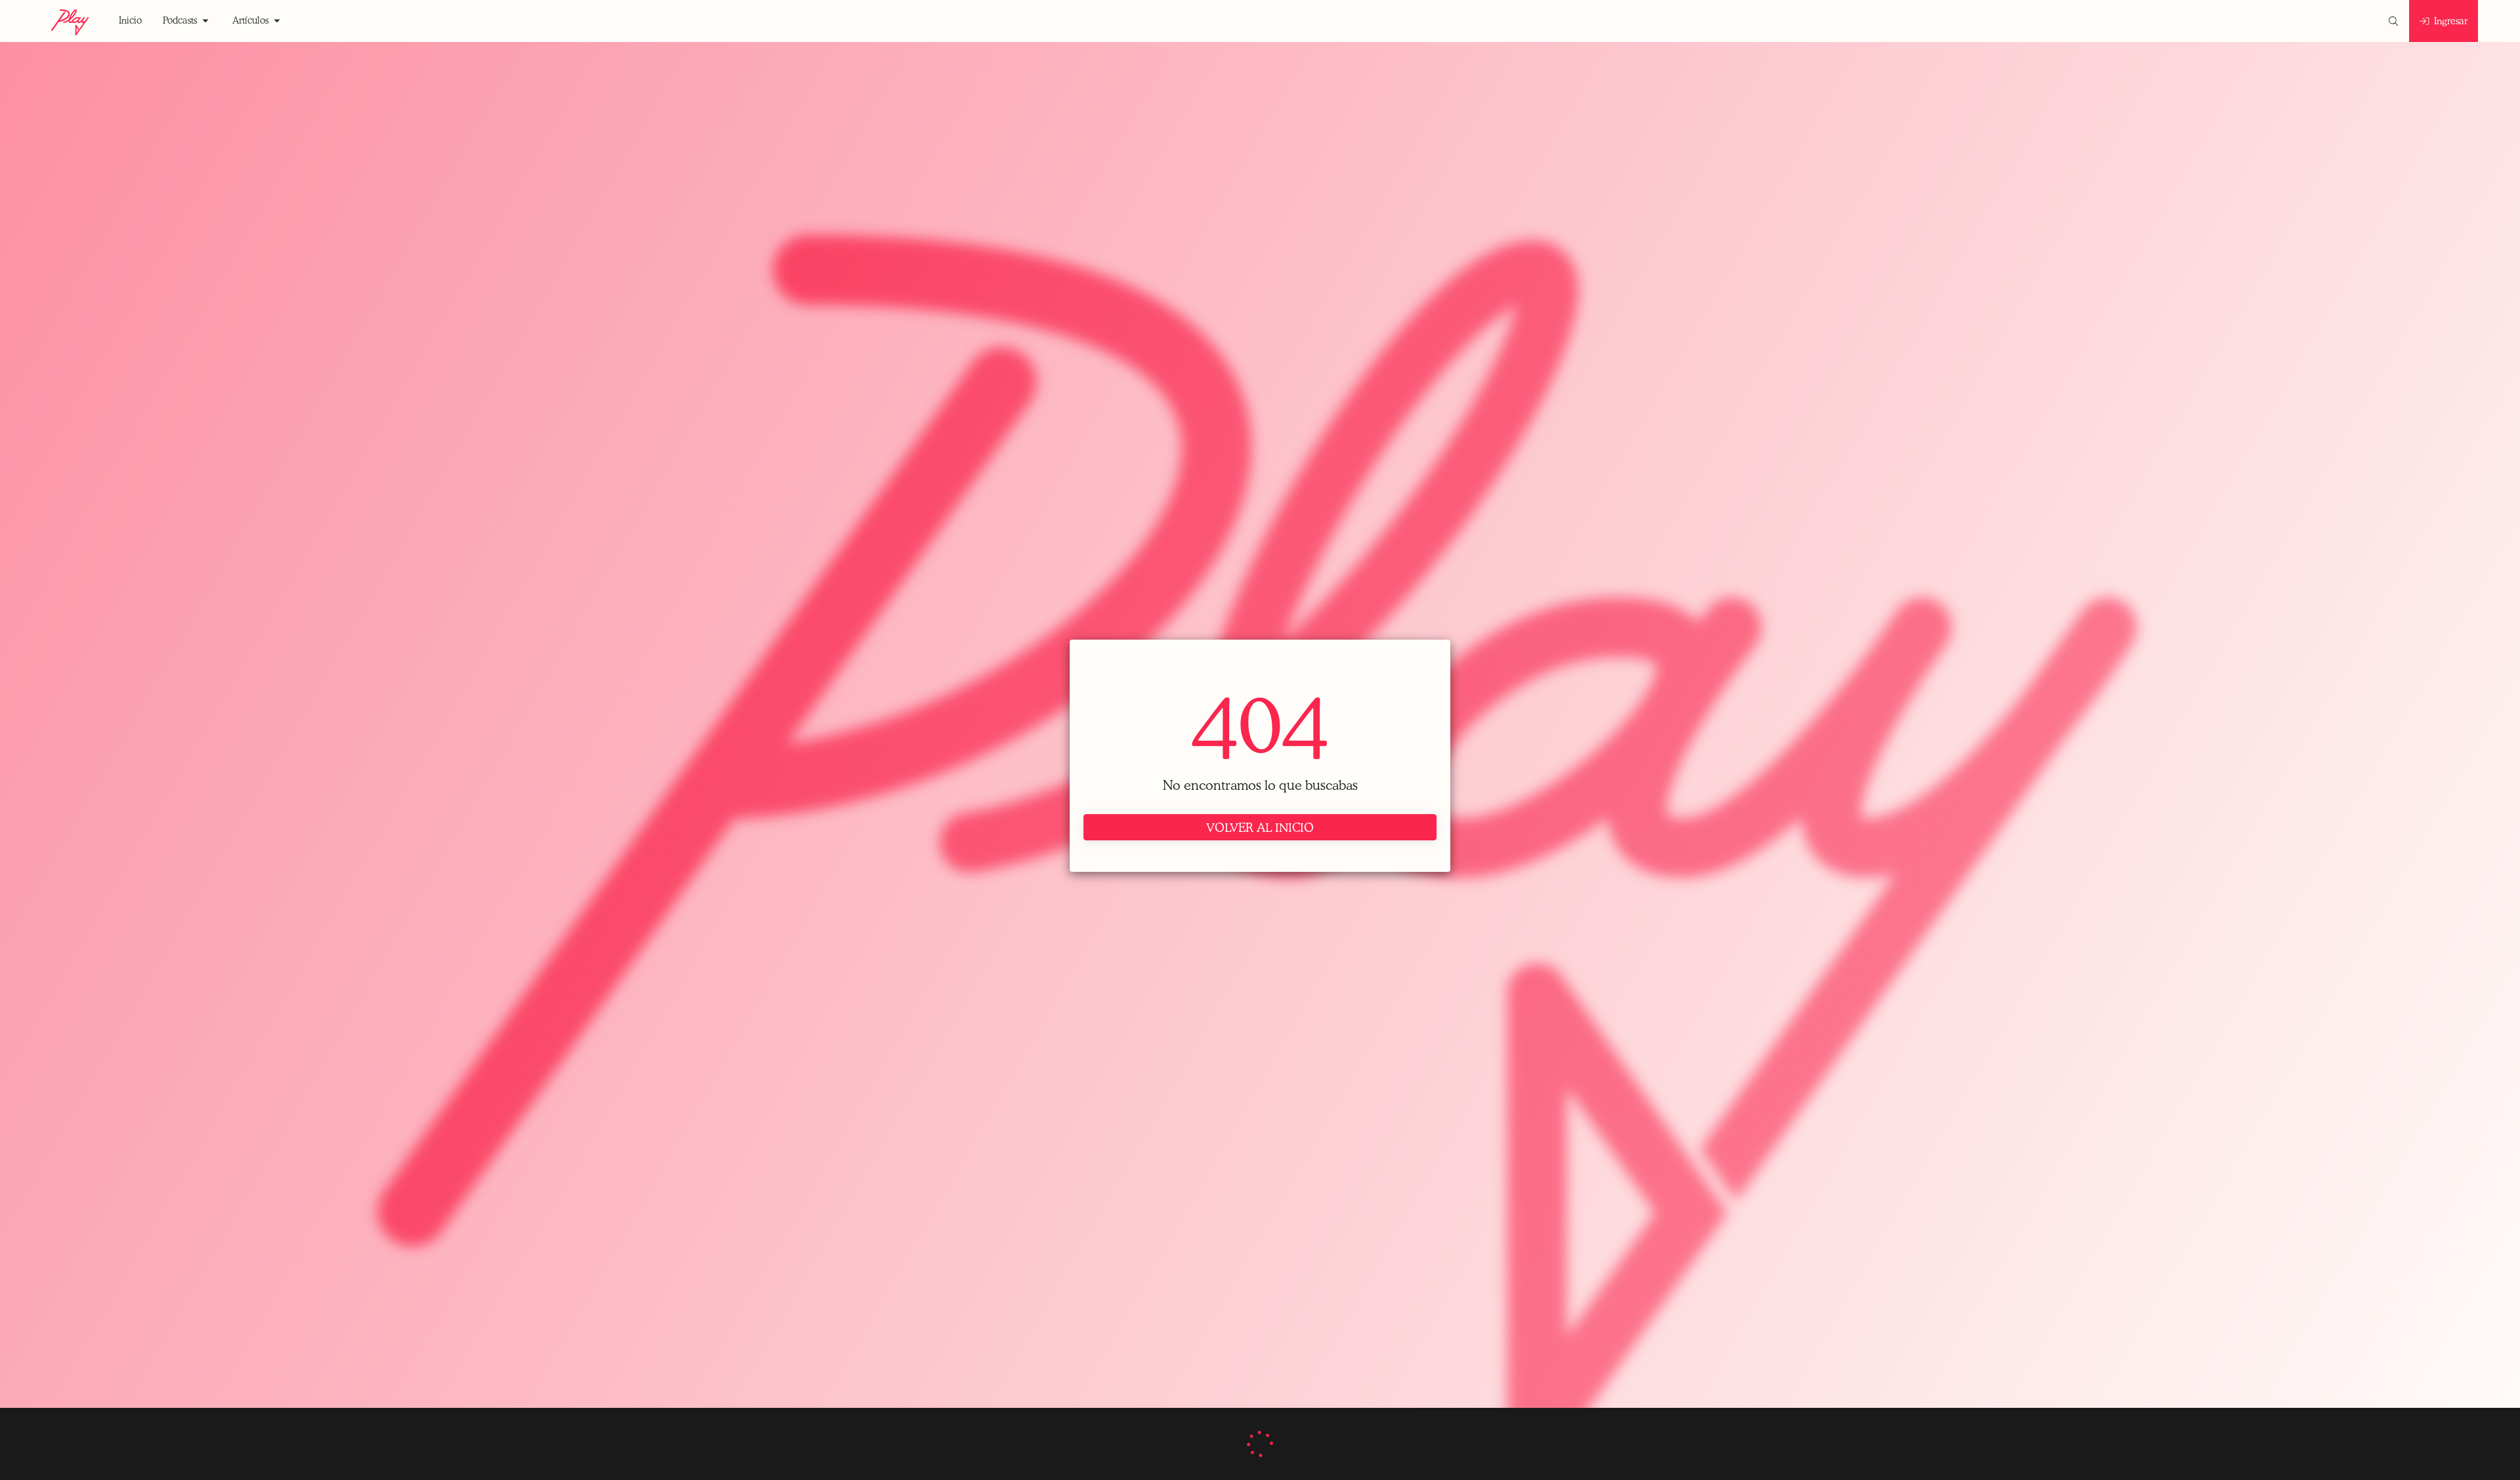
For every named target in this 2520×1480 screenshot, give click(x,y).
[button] (130, 21)
